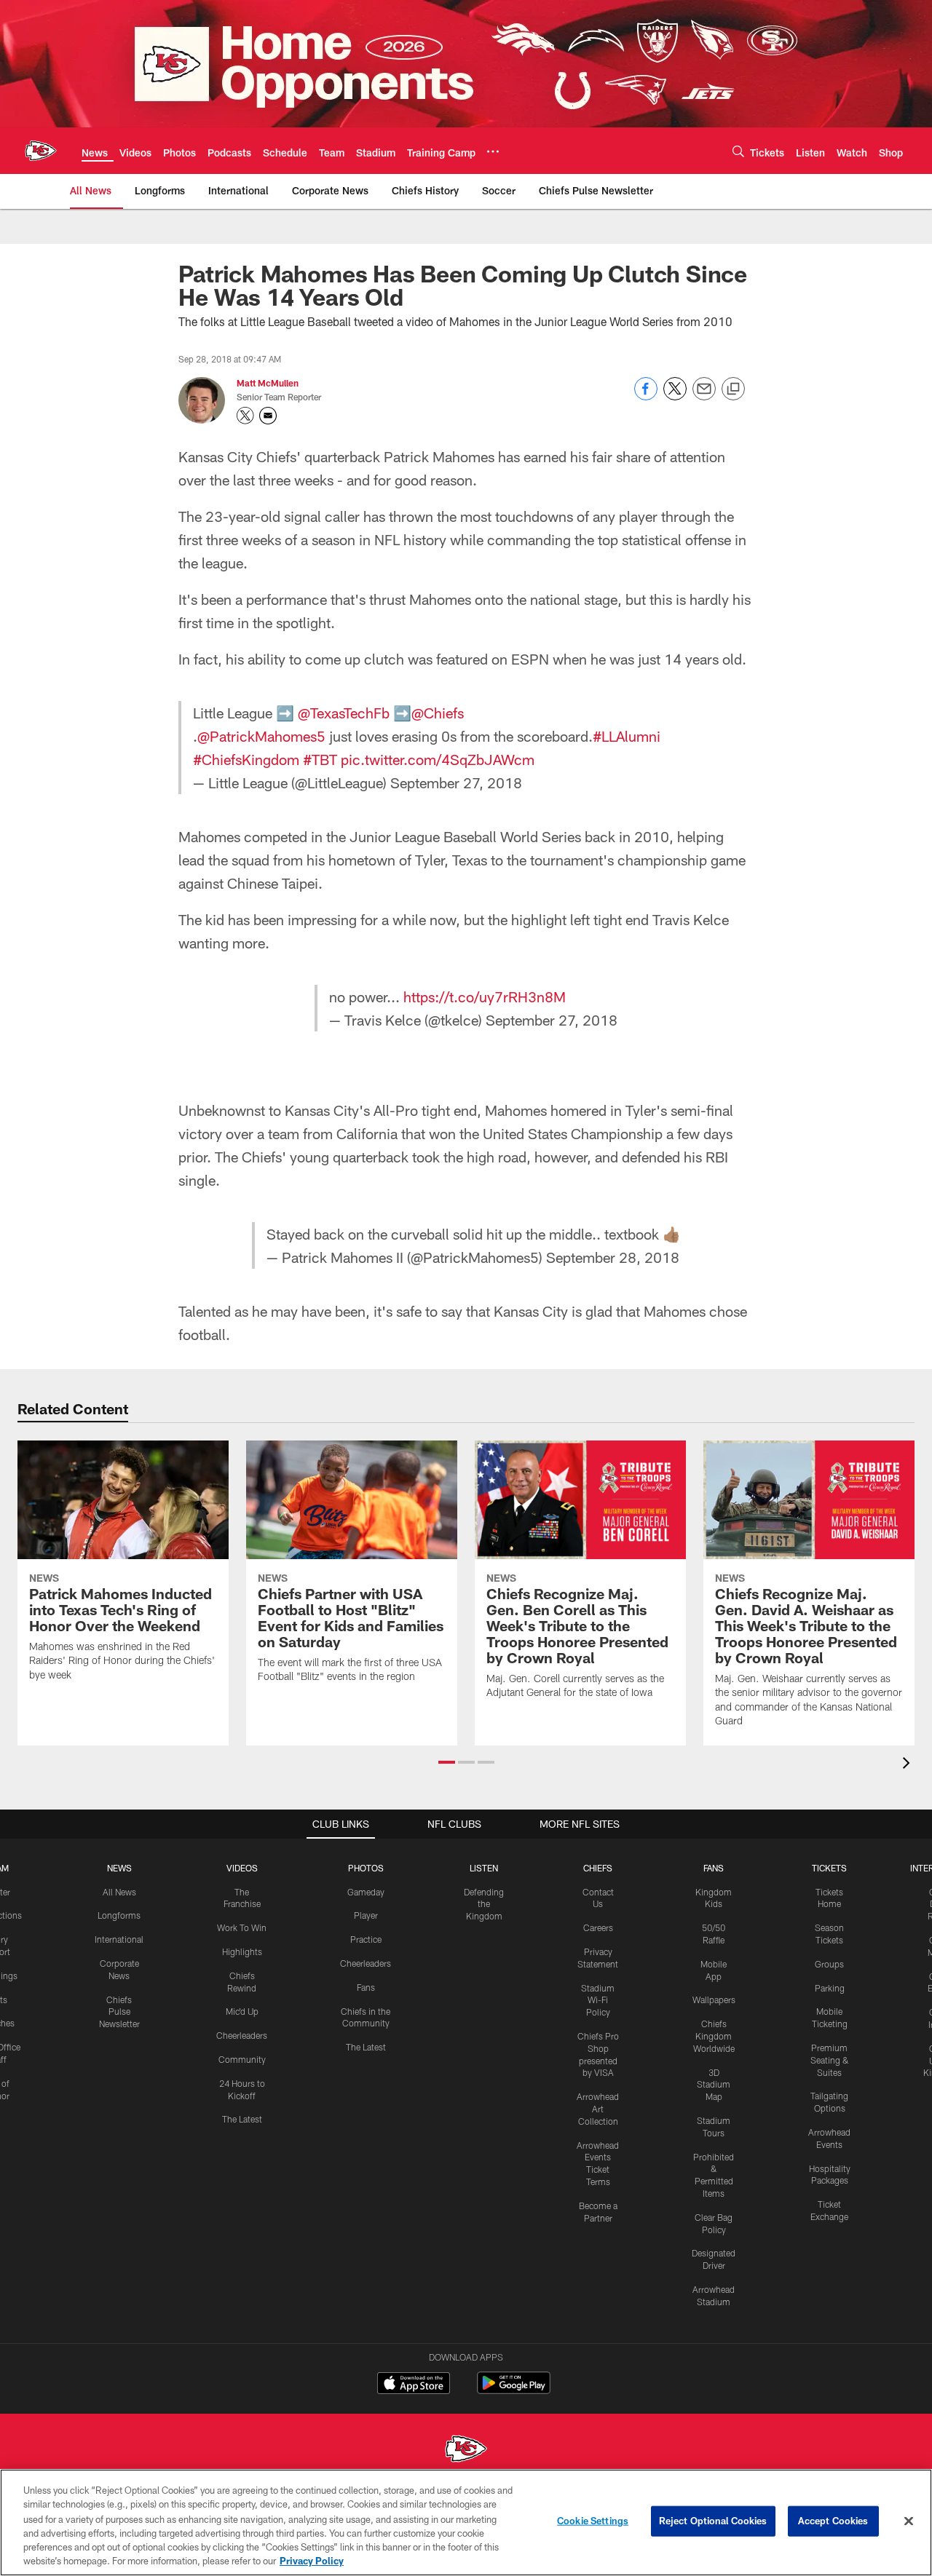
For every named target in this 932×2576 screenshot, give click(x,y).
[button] (447, 1762)
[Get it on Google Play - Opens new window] (514, 2390)
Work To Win (242, 1927)
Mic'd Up (242, 2011)
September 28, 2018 (613, 1257)
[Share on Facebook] (646, 396)
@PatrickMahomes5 (261, 736)
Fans (366, 1987)
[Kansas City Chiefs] (466, 2450)
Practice (366, 1939)
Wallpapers (714, 2000)
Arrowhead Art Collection (598, 2109)
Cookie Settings (593, 2521)
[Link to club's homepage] (41, 151)
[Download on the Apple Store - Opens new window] (414, 2385)
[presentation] (909, 1765)
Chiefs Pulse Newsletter (119, 2012)
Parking (830, 1988)
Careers (598, 1927)
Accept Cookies (833, 2521)
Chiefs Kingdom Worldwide (714, 2036)
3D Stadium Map (714, 2085)
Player (366, 1915)
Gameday (366, 1892)
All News (119, 1892)
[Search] (738, 151)
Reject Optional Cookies (713, 2521)
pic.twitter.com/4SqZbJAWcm (438, 759)
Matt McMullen (268, 383)
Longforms (119, 1915)
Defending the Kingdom (484, 1904)
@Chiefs (438, 713)
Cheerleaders (242, 2035)
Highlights (242, 1951)
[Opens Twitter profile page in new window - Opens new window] (245, 416)
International (119, 1939)
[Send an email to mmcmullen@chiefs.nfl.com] (268, 416)
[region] (466, 2523)
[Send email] (704, 396)
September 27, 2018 (456, 782)
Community (242, 2059)
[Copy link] (733, 389)
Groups (829, 1964)
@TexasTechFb (344, 713)
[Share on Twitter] (675, 396)
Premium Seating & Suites (830, 2060)
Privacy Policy (312, 2561)
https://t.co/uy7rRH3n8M (485, 996)
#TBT (320, 759)
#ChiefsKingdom (246, 759)
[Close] (909, 2521)
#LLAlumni (627, 736)
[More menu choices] (493, 151)
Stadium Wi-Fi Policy (598, 2000)
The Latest (242, 2119)
